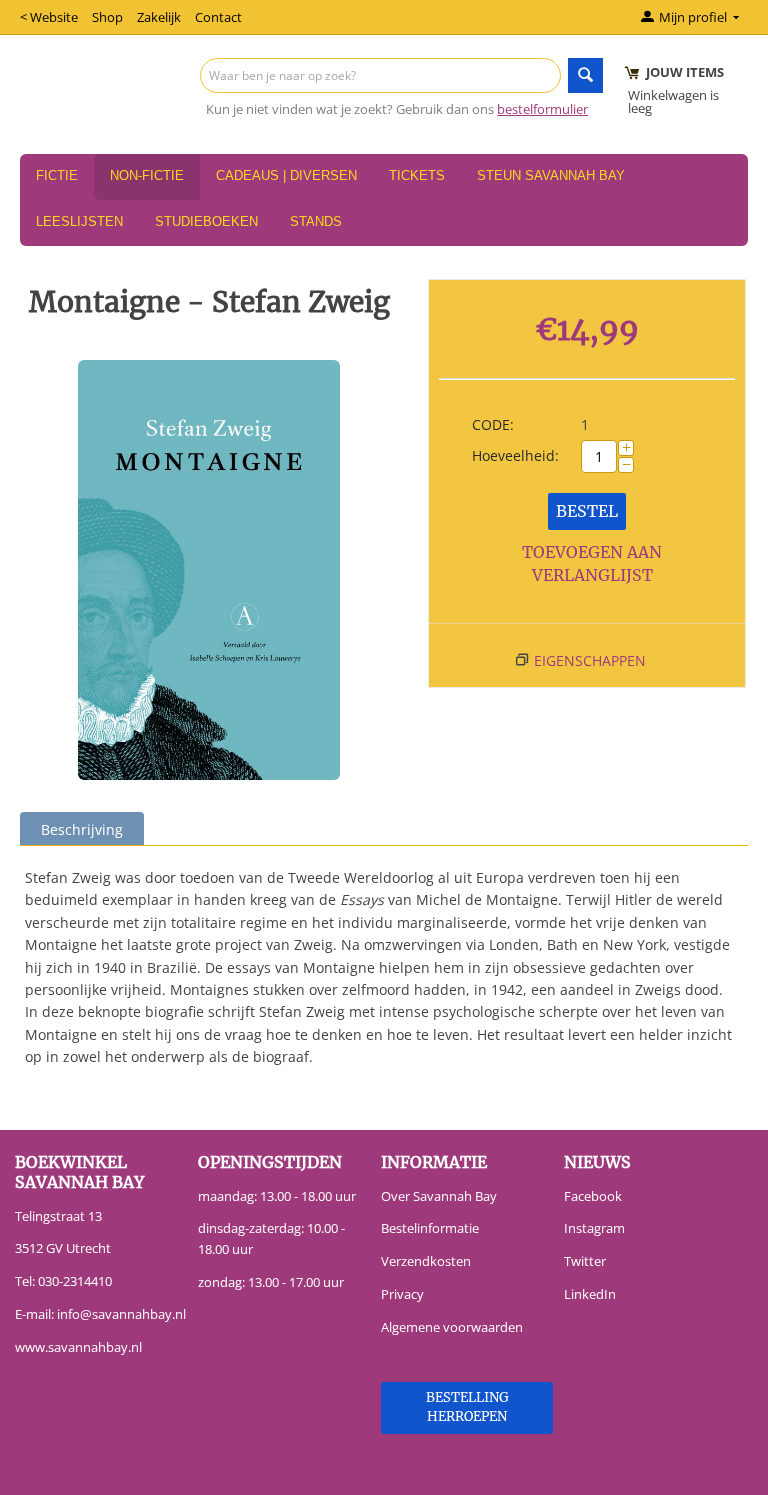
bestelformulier (542, 109)
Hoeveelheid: (515, 455)
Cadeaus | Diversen (286, 175)
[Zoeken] (585, 75)
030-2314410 (75, 1281)
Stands (316, 221)
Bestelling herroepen (467, 1407)
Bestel (587, 511)
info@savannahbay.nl (121, 1314)
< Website (49, 17)
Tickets (417, 175)
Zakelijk (159, 17)
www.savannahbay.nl (78, 1347)
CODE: (493, 424)
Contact (218, 17)
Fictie (57, 175)
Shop (107, 17)
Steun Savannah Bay (551, 175)
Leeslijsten (79, 221)
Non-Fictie (147, 175)
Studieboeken (206, 221)
